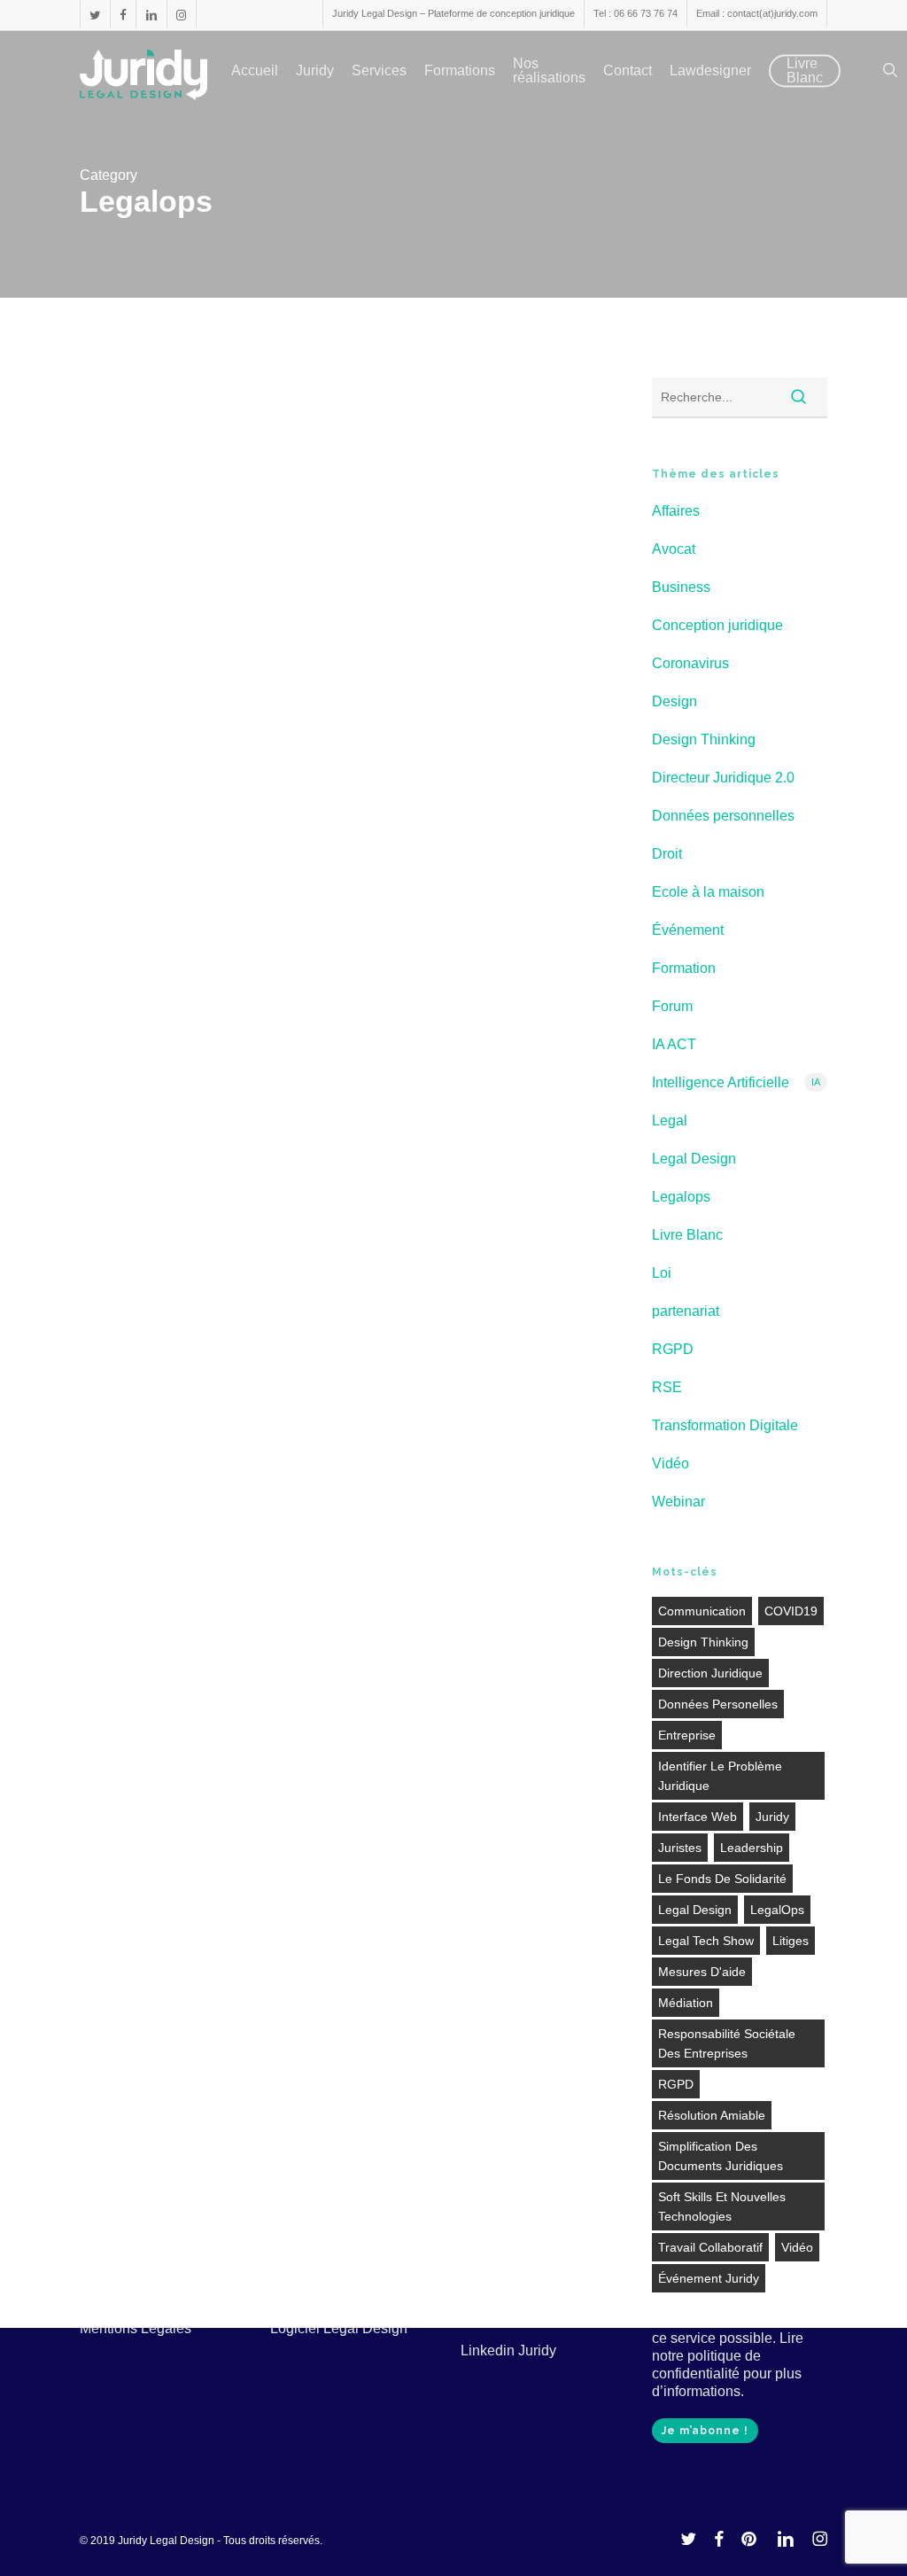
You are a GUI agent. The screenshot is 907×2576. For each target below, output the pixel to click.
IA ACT (674, 1044)
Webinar (375, 525)
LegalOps (777, 1910)
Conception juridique (717, 625)
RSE (667, 1387)
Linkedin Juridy (508, 2350)
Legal (670, 1121)
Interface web (698, 1817)
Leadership (752, 1848)
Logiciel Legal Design (339, 2328)
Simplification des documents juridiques (721, 2156)
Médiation (686, 2003)
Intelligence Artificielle (736, 1082)
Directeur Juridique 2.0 (353, 495)
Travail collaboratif (710, 2247)
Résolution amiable (712, 2115)
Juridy (772, 1817)
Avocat (674, 549)
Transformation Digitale (725, 1425)
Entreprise (687, 1735)
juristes (680, 1848)
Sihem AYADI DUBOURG (402, 1048)
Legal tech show (706, 1941)
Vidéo (671, 1463)
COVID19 (791, 1611)
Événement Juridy (709, 2278)
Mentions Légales (136, 2328)
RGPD (673, 1349)
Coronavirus (690, 663)
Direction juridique (710, 1673)
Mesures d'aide (702, 1972)
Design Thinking (704, 739)
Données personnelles (723, 816)
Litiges (791, 1941)
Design (674, 701)
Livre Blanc (687, 1235)
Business (681, 587)
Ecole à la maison (708, 892)
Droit (667, 854)
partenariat (686, 1311)
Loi (662, 1273)
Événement (688, 930)
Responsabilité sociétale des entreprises (727, 2043)
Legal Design (532, 495)
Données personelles (718, 1704)
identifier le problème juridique (720, 1776)
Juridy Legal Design (390, 733)
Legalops (315, 525)
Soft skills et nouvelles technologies (722, 2206)
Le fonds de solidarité (722, 1879)
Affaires (676, 511)
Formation (456, 495)
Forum (672, 1006)
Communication (702, 1611)
